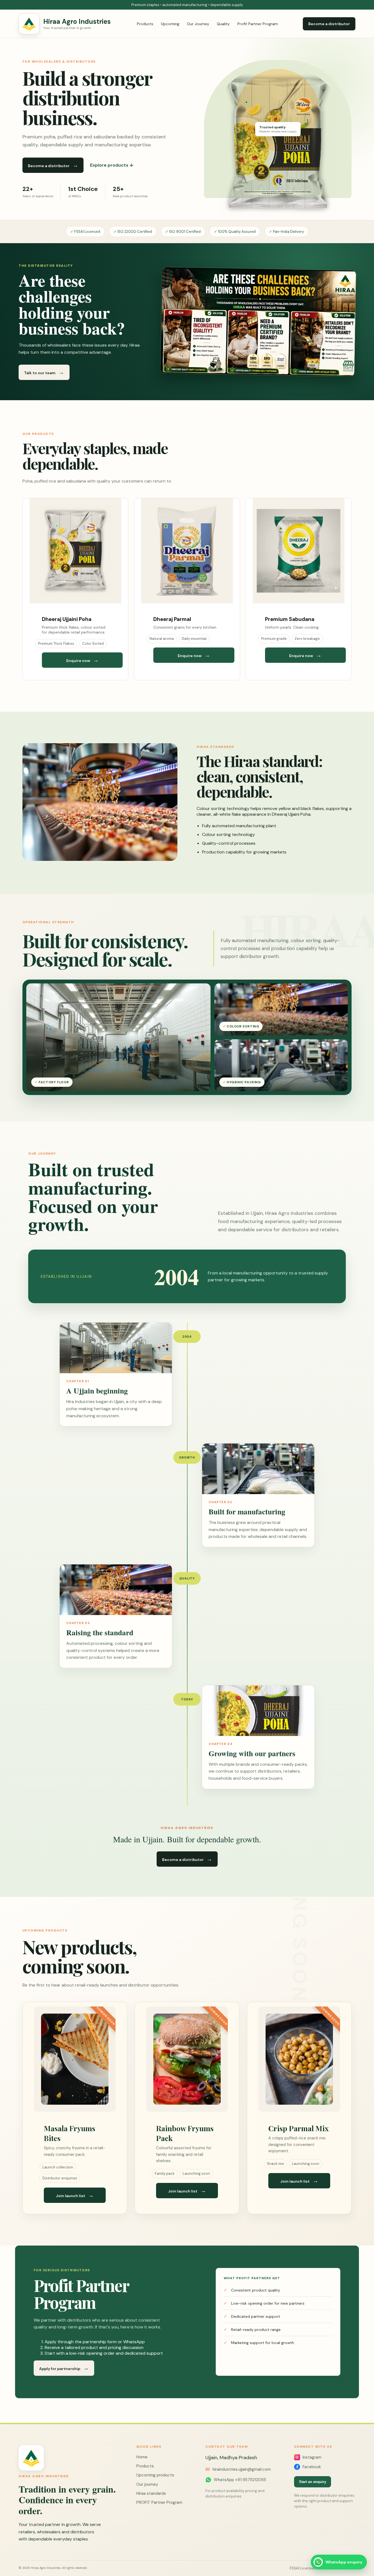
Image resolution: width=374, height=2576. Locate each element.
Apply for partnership (64, 2368)
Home (142, 2457)
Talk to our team (44, 372)
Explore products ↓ (112, 165)
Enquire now (82, 660)
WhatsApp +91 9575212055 (240, 2480)
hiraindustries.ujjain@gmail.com (238, 2469)
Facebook (312, 2467)
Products (145, 24)
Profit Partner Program (258, 24)
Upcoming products (155, 2475)
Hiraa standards (151, 2493)
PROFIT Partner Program (159, 2502)
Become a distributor (329, 24)
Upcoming (170, 24)
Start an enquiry (313, 2482)
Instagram (312, 2457)
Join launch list (75, 2195)
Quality (223, 24)
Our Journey (198, 24)
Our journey (147, 2484)
